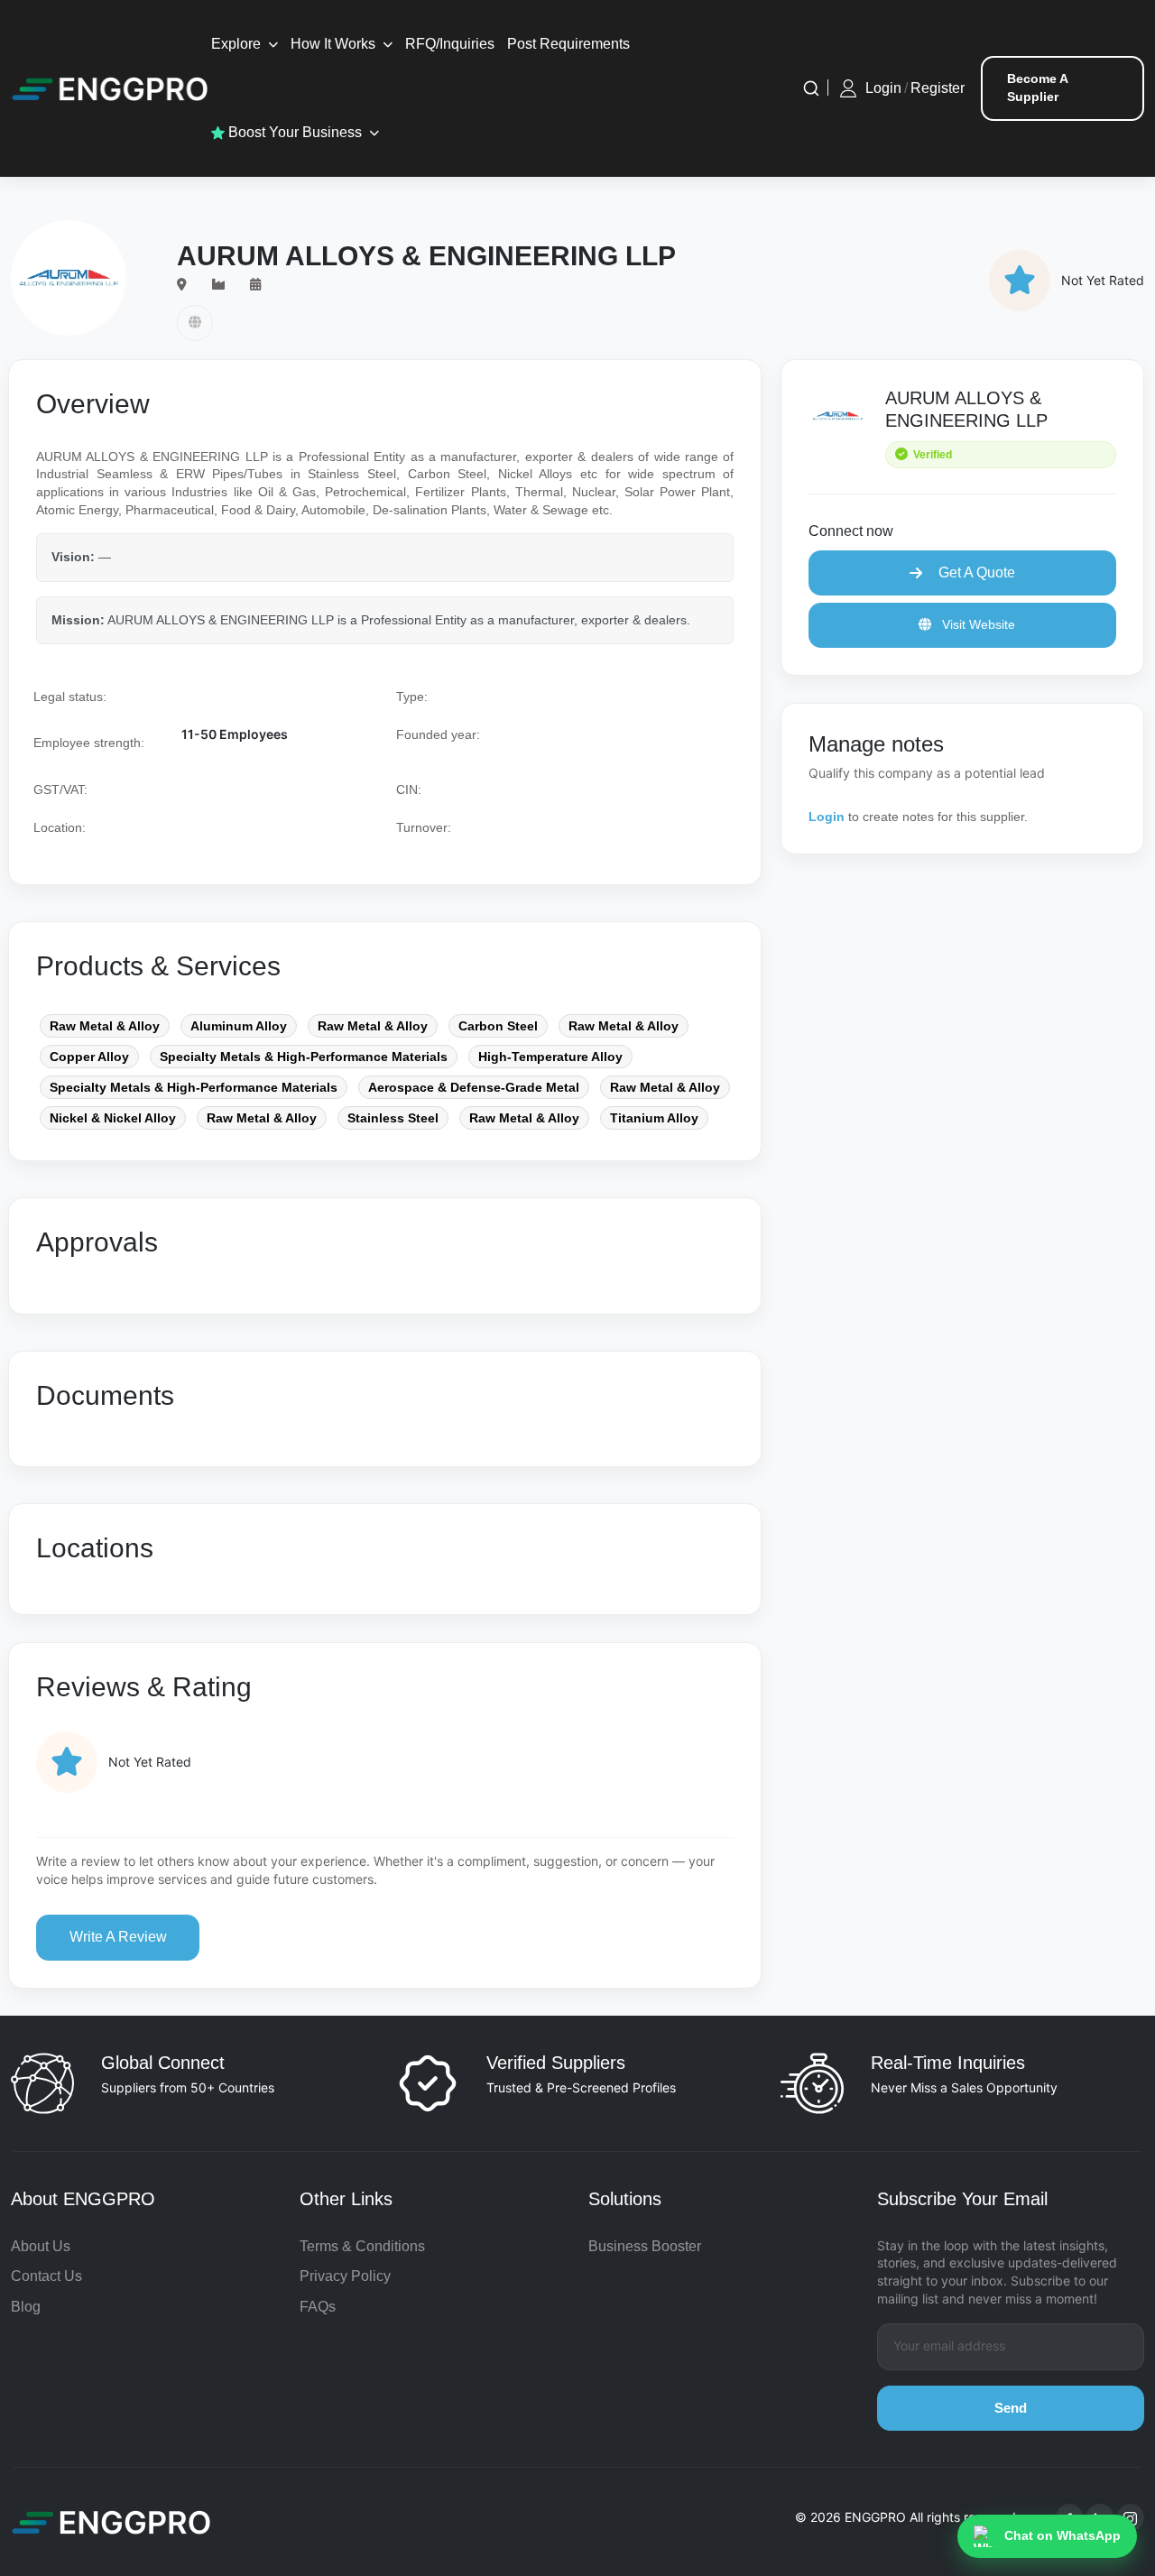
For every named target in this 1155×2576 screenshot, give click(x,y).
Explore (236, 44)
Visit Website (977, 624)
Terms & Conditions (362, 2246)
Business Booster (645, 2246)
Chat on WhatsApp (1063, 2535)
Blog (26, 2307)
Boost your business (293, 132)
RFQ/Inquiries (450, 44)
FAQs (318, 2307)
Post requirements (568, 44)
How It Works (333, 44)
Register (938, 88)
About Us (41, 2246)
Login (883, 88)
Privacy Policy (345, 2276)
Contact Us (46, 2276)
